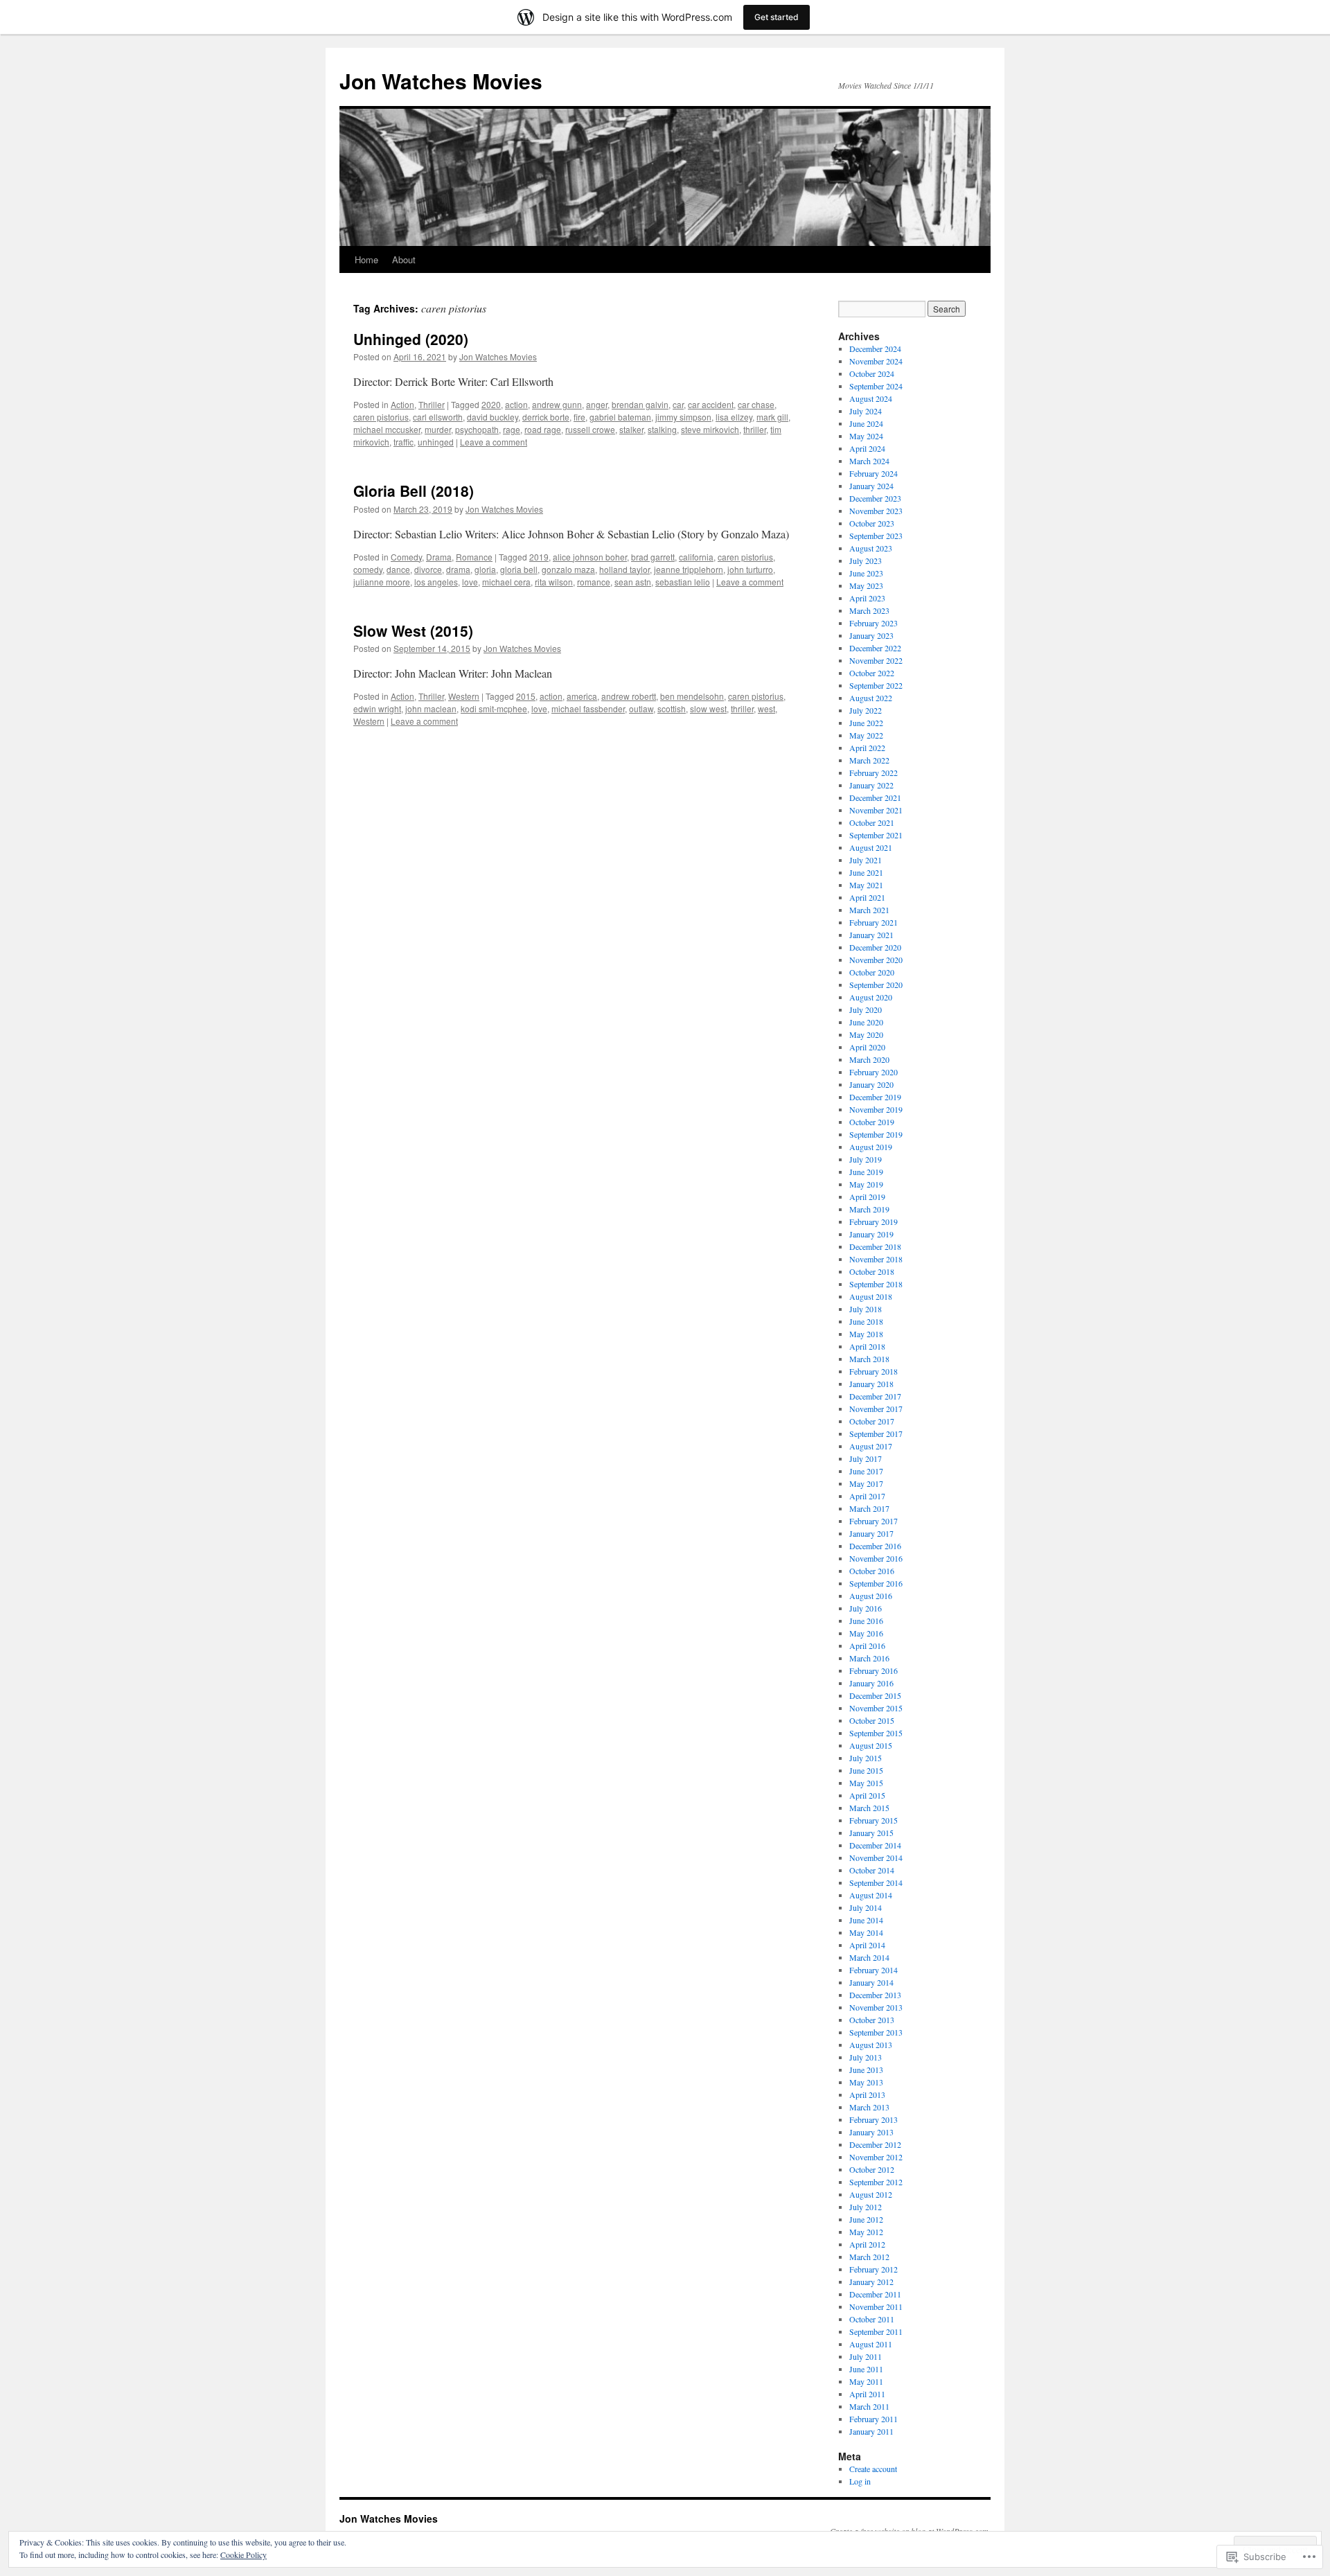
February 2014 (874, 1970)
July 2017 (866, 1458)
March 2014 (869, 1957)
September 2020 (876, 985)
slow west (708, 708)
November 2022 (876, 660)
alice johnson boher (590, 557)
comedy (368, 569)
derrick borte (546, 417)
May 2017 (866, 1483)
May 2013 (866, 2082)
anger (597, 404)
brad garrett (653, 557)
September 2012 (876, 2182)
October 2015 (872, 1720)
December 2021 (875, 797)
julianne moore (382, 582)
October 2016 (872, 1571)
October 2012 (872, 2169)
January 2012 (871, 2282)
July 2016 (866, 1608)
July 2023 (866, 561)
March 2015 (869, 1808)
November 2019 (876, 1109)
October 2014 (872, 1870)
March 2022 (869, 760)
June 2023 (866, 573)
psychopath (477, 429)
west (766, 708)
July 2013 (866, 2057)
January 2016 (871, 1683)
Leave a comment (494, 442)
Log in (860, 2481)
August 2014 (871, 1895)
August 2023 (871, 548)
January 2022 (871, 785)
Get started (777, 17)
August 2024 (871, 398)
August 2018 (871, 1296)
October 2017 (872, 1421)
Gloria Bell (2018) (414, 491)
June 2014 (866, 1920)
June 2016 (866, 1621)
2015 (526, 696)
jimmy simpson (683, 417)
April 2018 (867, 1346)
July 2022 (866, 710)
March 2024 (869, 461)
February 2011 (874, 2419)
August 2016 (871, 1596)
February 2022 (874, 773)
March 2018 (869, 1359)
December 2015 (875, 1695)
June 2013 (866, 2070)
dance (398, 569)
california (696, 557)
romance (594, 582)
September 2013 (876, 2032)
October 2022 (872, 673)
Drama (439, 557)
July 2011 (866, 2356)
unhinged (436, 442)
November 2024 (876, 361)
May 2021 (866, 885)
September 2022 (876, 685)
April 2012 (867, 2244)
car (678, 404)
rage (512, 429)
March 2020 (869, 1059)
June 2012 (866, 2219)
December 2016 (875, 1546)
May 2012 (866, 2232)
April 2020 (867, 1047)
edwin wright (377, 708)
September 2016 (876, 1583)
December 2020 (875, 947)
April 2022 (867, 748)
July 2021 (866, 860)
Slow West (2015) (413, 630)
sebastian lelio (683, 582)
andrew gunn (557, 404)
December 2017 (875, 1396)
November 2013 (876, 2007)
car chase (756, 404)
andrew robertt (629, 696)
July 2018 (866, 1309)
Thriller (432, 404)
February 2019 (874, 1221)
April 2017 (867, 1496)
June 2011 (866, 2369)
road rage (543, 429)
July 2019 (866, 1159)
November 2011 (876, 2306)
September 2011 (876, 2331)
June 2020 (866, 1022)
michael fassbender (588, 708)
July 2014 (866, 1907)
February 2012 (874, 2269)
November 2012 (876, 2157)
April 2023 (867, 598)
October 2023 (872, 523)
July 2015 (866, 1758)
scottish (672, 708)
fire (579, 417)
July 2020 (866, 1009)
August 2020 (871, 997)
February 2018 (874, 1371)
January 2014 (871, 1982)
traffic (404, 442)
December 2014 (875, 1845)
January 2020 (871, 1084)
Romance (474, 557)
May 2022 (866, 735)
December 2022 (875, 648)
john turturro (750, 569)
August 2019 (871, 1147)
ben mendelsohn (692, 696)
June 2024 (866, 423)
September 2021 (876, 835)
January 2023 (871, 635)
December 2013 (875, 1995)
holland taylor (624, 569)
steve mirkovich (710, 429)
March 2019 (869, 1209)
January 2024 (871, 486)
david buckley (493, 417)
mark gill (772, 417)
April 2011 (867, 2394)
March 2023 (869, 610)
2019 (539, 557)
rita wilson (554, 582)
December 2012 (875, 2144)
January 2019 (871, 1234)
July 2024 (866, 411)
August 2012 (871, 2194)
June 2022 (866, 723)
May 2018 (866, 1334)
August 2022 (871, 698)
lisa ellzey (734, 417)
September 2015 (876, 1733)
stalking (662, 429)
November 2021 (876, 810)
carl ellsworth (438, 417)
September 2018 (876, 1284)
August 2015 (871, 1745)
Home (366, 259)
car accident (711, 404)
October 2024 (872, 373)
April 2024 (867, 448)
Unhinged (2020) (411, 339)
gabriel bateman (620, 417)
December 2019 (875, 1097)
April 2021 (867, 897)
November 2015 (876, 1708)
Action (402, 404)
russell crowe (590, 429)
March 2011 (869, 2406)
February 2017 (874, 1521)
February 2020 (874, 1072)
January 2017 (871, 1533)
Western (464, 696)
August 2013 (871, 2045)
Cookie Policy (243, 2555)
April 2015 (867, 1795)
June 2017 (866, 1471)
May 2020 (866, 1034)
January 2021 (871, 935)
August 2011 (871, 2344)
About (404, 259)
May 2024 (866, 436)
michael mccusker (387, 429)
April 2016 (867, 1646)
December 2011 (875, 2294)
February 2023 (874, 623)
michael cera (506, 582)
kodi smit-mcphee (494, 708)
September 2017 (876, 1433)
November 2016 (876, 1558)
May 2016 (866, 1633)
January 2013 (871, 2132)
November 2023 (876, 511)
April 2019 (867, 1197)
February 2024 (874, 473)
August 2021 (871, 847)
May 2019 (866, 1184)
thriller (755, 429)
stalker (631, 429)
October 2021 (872, 822)
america (582, 696)
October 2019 (872, 1122)
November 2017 (876, 1409)
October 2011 (872, 2319)
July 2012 (866, 2207)
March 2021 (869, 910)
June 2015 (866, 1770)
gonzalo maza (568, 569)
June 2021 (866, 872)
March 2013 (869, 2107)
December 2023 (875, 498)
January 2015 (871, 1833)
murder (438, 429)
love (470, 582)
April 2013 (867, 2094)
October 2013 (872, 2020)
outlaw (641, 708)
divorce (428, 569)
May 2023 (866, 585)
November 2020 (876, 960)
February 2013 (874, 2119)
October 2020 (872, 972)
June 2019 (866, 1172)
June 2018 (866, 1321)
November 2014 (876, 1858)
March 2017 (869, 1508)
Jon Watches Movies (441, 81)
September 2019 (876, 1134)
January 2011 (871, 2431)
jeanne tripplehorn (689, 569)
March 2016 (869, 1658)
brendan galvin (640, 404)
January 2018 (871, 1384)
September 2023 (876, 536)
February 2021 (874, 922)
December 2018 (875, 1246)
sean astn (633, 582)
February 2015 (874, 1820)
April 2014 (867, 1945)
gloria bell (519, 569)
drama (458, 569)
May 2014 (866, 1932)
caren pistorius (381, 417)
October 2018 (872, 1271)
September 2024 (876, 386)
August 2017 (871, 1446)
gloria (485, 569)
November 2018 (876, 1259)
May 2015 (866, 1783)
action (516, 404)
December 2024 (875, 349)
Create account (873, 2469)
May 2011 (866, 2381)
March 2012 (869, 2257)
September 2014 (876, 1882)
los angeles (436, 582)
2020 (491, 404)
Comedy (406, 557)
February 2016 (874, 1670)
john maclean (431, 708)
